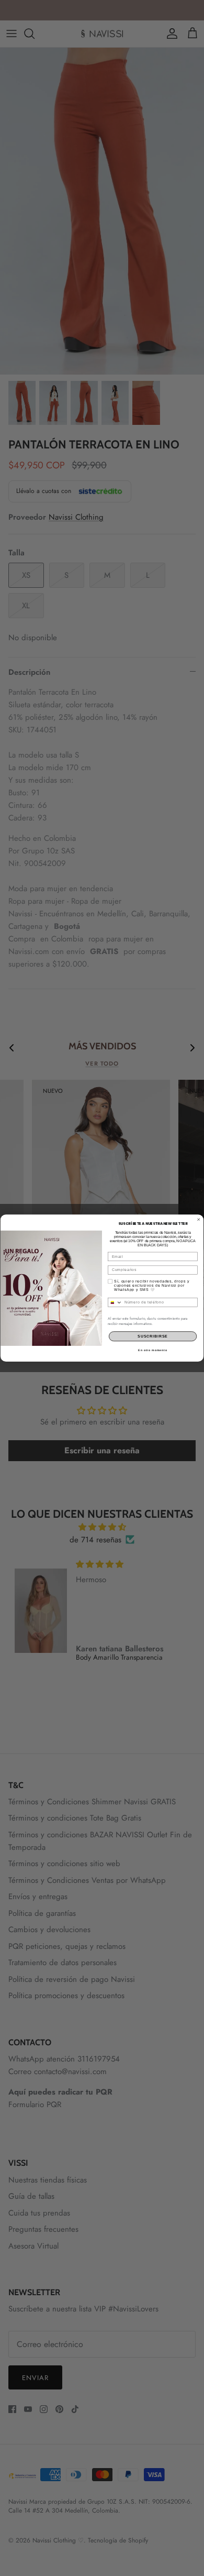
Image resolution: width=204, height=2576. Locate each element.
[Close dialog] (198, 1219)
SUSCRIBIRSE (153, 1336)
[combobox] (115, 1302)
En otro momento (152, 1350)
